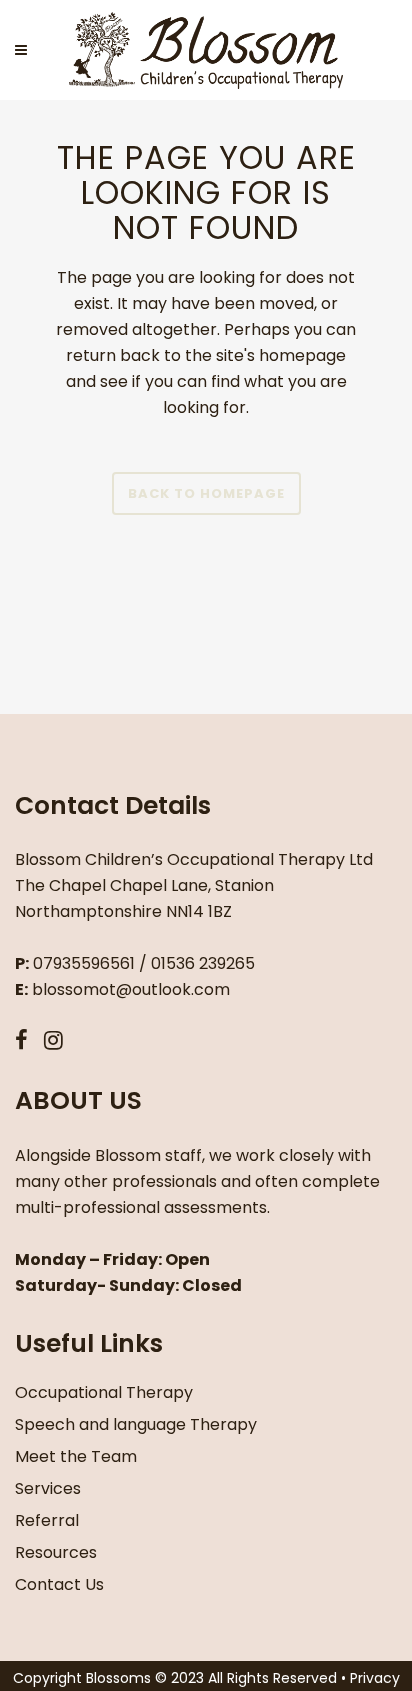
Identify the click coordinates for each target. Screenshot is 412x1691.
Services (48, 1488)
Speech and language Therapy (136, 1424)
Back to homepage (206, 493)
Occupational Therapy (104, 1392)
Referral (47, 1520)
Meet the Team (76, 1456)
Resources (56, 1552)
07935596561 (84, 963)
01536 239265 (203, 963)
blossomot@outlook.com (131, 989)
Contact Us (59, 1584)
